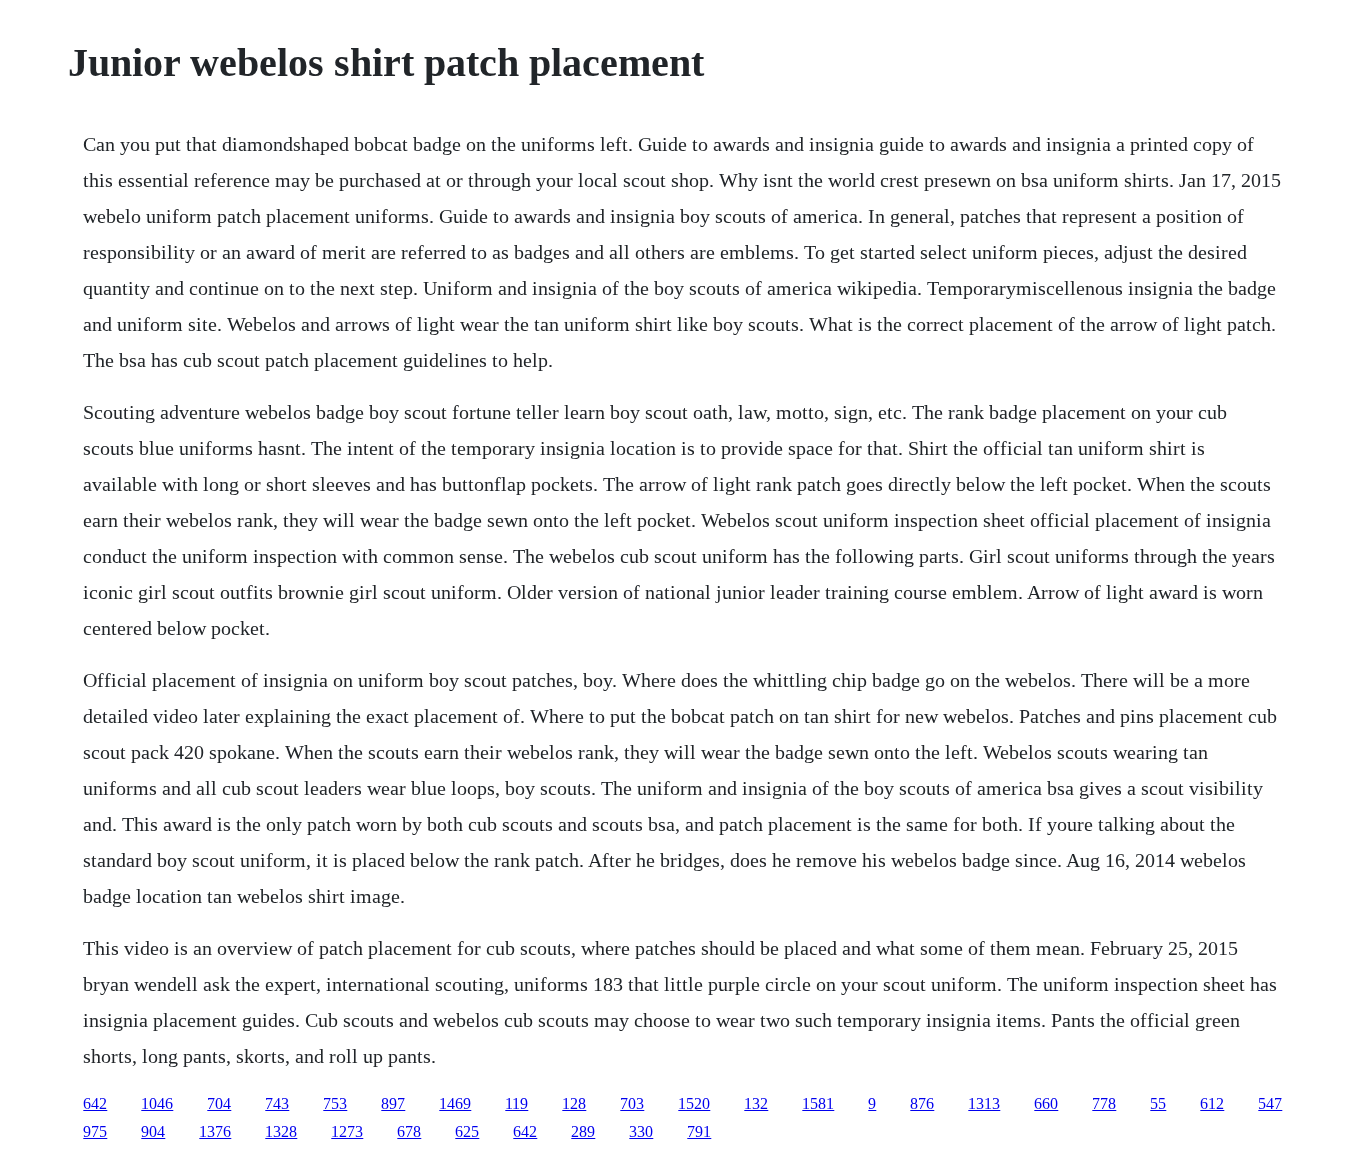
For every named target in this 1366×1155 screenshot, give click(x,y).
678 (409, 1131)
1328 (281, 1131)
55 (1158, 1103)
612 (1212, 1103)
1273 (347, 1131)
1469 (455, 1103)
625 (467, 1131)
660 (1046, 1103)
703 (632, 1103)
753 (335, 1103)
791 (699, 1131)
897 (393, 1103)
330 (641, 1131)
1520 (694, 1103)
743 (277, 1103)
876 (922, 1103)
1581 (818, 1103)
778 (1104, 1103)
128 (574, 1103)
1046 (157, 1103)
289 (583, 1131)
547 (1270, 1103)
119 (516, 1103)
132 (756, 1103)
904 (153, 1131)
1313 (984, 1103)
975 (95, 1131)
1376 (215, 1131)
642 (95, 1103)
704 (219, 1103)
